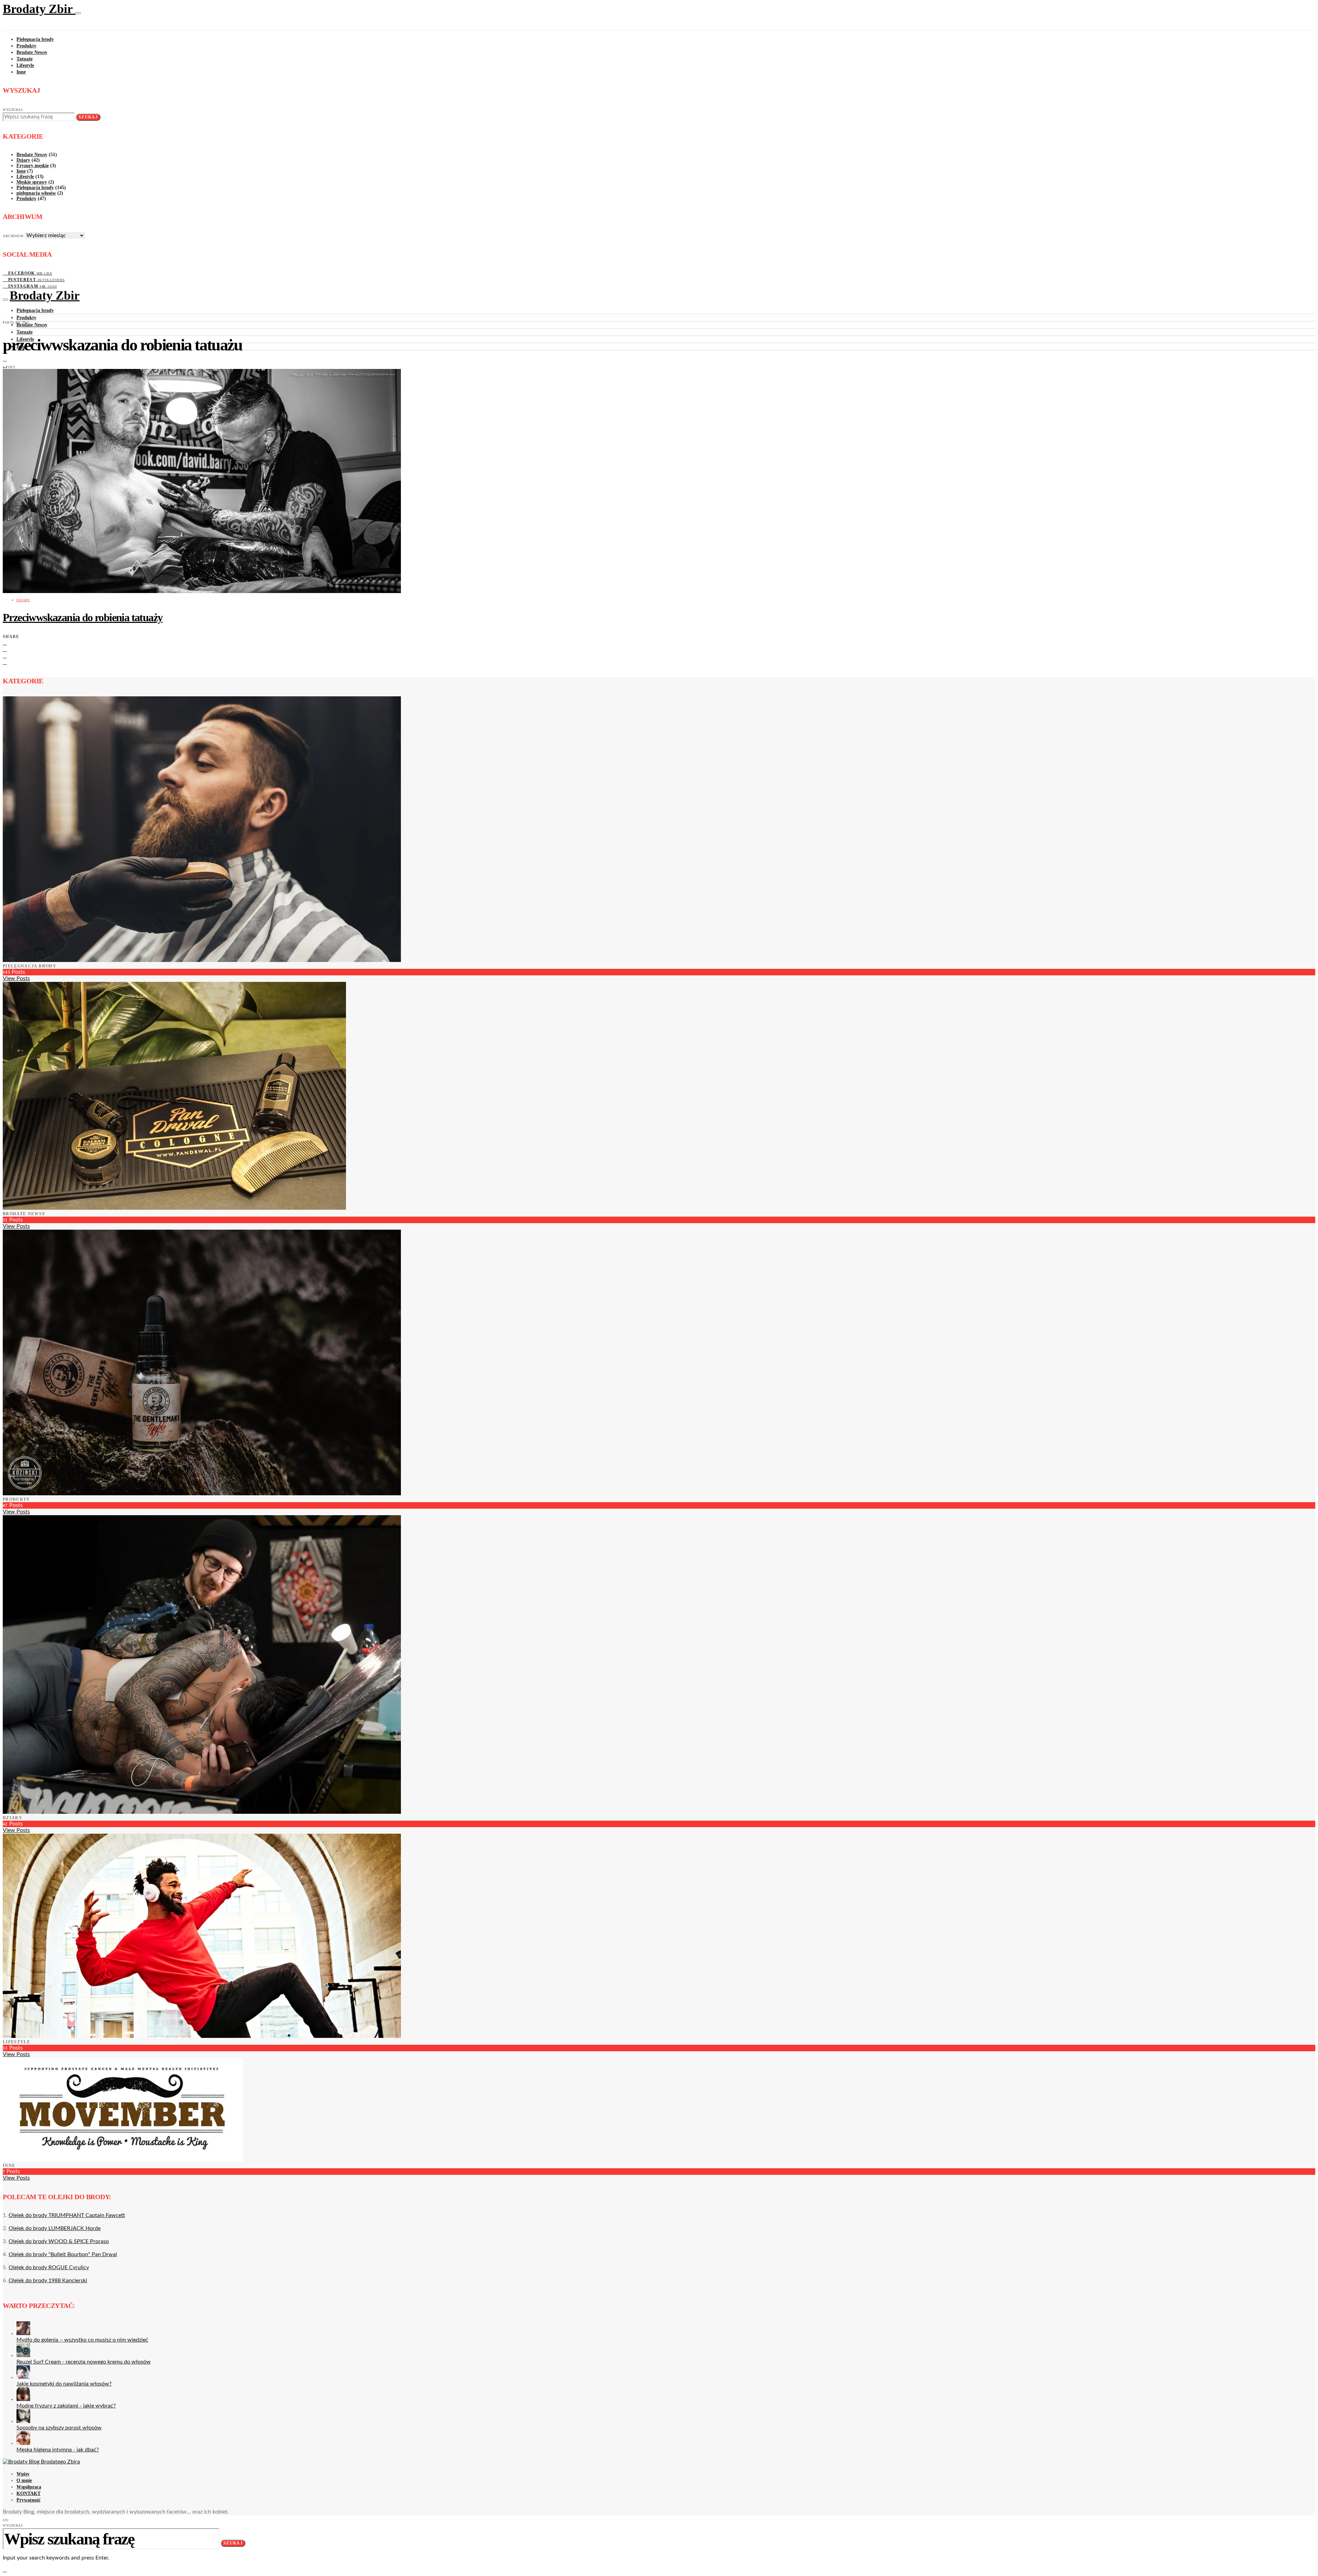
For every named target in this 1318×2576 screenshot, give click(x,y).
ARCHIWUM (13, 236)
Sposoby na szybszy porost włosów (59, 2428)
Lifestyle (25, 65)
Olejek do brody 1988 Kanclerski (48, 2281)
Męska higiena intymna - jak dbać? (58, 2450)
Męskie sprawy (32, 182)
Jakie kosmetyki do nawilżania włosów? (64, 2384)
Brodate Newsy (32, 52)
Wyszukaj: (13, 110)
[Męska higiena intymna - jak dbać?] (23, 2443)
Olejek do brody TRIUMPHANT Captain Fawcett (67, 2215)
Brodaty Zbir (39, 9)
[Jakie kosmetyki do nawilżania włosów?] (23, 2377)
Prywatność (28, 2500)
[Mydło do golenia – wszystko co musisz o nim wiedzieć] (23, 2333)
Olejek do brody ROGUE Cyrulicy (49, 2267)
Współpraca (29, 2487)
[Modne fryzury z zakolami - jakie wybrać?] (23, 2399)
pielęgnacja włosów (36, 193)
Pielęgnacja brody (35, 39)
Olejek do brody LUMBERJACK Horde (55, 2228)
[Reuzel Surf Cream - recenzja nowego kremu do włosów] (23, 2355)
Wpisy (23, 2474)
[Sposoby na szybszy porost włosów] (23, 2421)
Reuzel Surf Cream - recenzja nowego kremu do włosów (84, 2362)
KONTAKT (28, 2493)
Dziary (23, 160)
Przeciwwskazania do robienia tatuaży (83, 617)
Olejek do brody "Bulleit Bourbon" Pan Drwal (63, 2254)
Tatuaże (25, 59)
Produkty (26, 46)
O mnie (24, 2480)
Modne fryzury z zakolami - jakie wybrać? (66, 2406)
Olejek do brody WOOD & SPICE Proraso (59, 2241)
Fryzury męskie (33, 166)
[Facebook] (5, 359)
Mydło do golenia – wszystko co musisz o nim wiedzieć (82, 2340)
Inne (21, 72)
